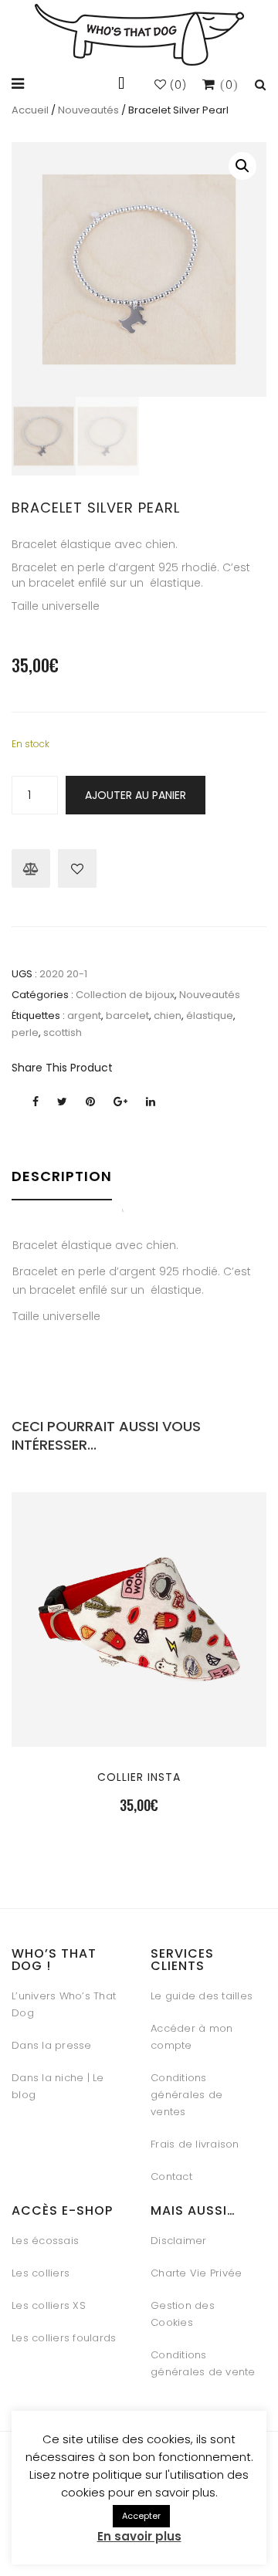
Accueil (30, 110)
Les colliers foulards (64, 2338)
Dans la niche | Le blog (58, 2086)
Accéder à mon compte (192, 2037)
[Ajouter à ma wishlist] (77, 868)
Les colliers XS (49, 2305)
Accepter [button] (141, 2516)
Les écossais (45, 2241)
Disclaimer (179, 2241)
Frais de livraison (195, 2144)
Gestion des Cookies (183, 2314)
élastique (210, 1016)
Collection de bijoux (125, 995)
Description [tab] (62, 1176)
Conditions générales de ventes (186, 2095)
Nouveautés (88, 110)
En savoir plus (139, 2536)
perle (25, 1032)
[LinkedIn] (151, 1102)
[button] (242, 166)
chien (168, 1016)
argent (84, 1016)
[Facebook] (36, 1102)
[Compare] (31, 868)
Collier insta (139, 1777)
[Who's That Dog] (139, 35)
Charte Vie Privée (196, 2273)
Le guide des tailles (202, 1996)
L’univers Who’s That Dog (64, 2004)
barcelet (127, 1016)
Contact (171, 2177)
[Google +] (120, 1102)
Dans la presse (52, 2045)
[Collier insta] (139, 1711)
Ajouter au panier (136, 795)
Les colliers (41, 2273)
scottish (63, 1032)
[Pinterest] (90, 1102)
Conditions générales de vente (203, 2363)
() (177, 85)
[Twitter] (62, 1102)
